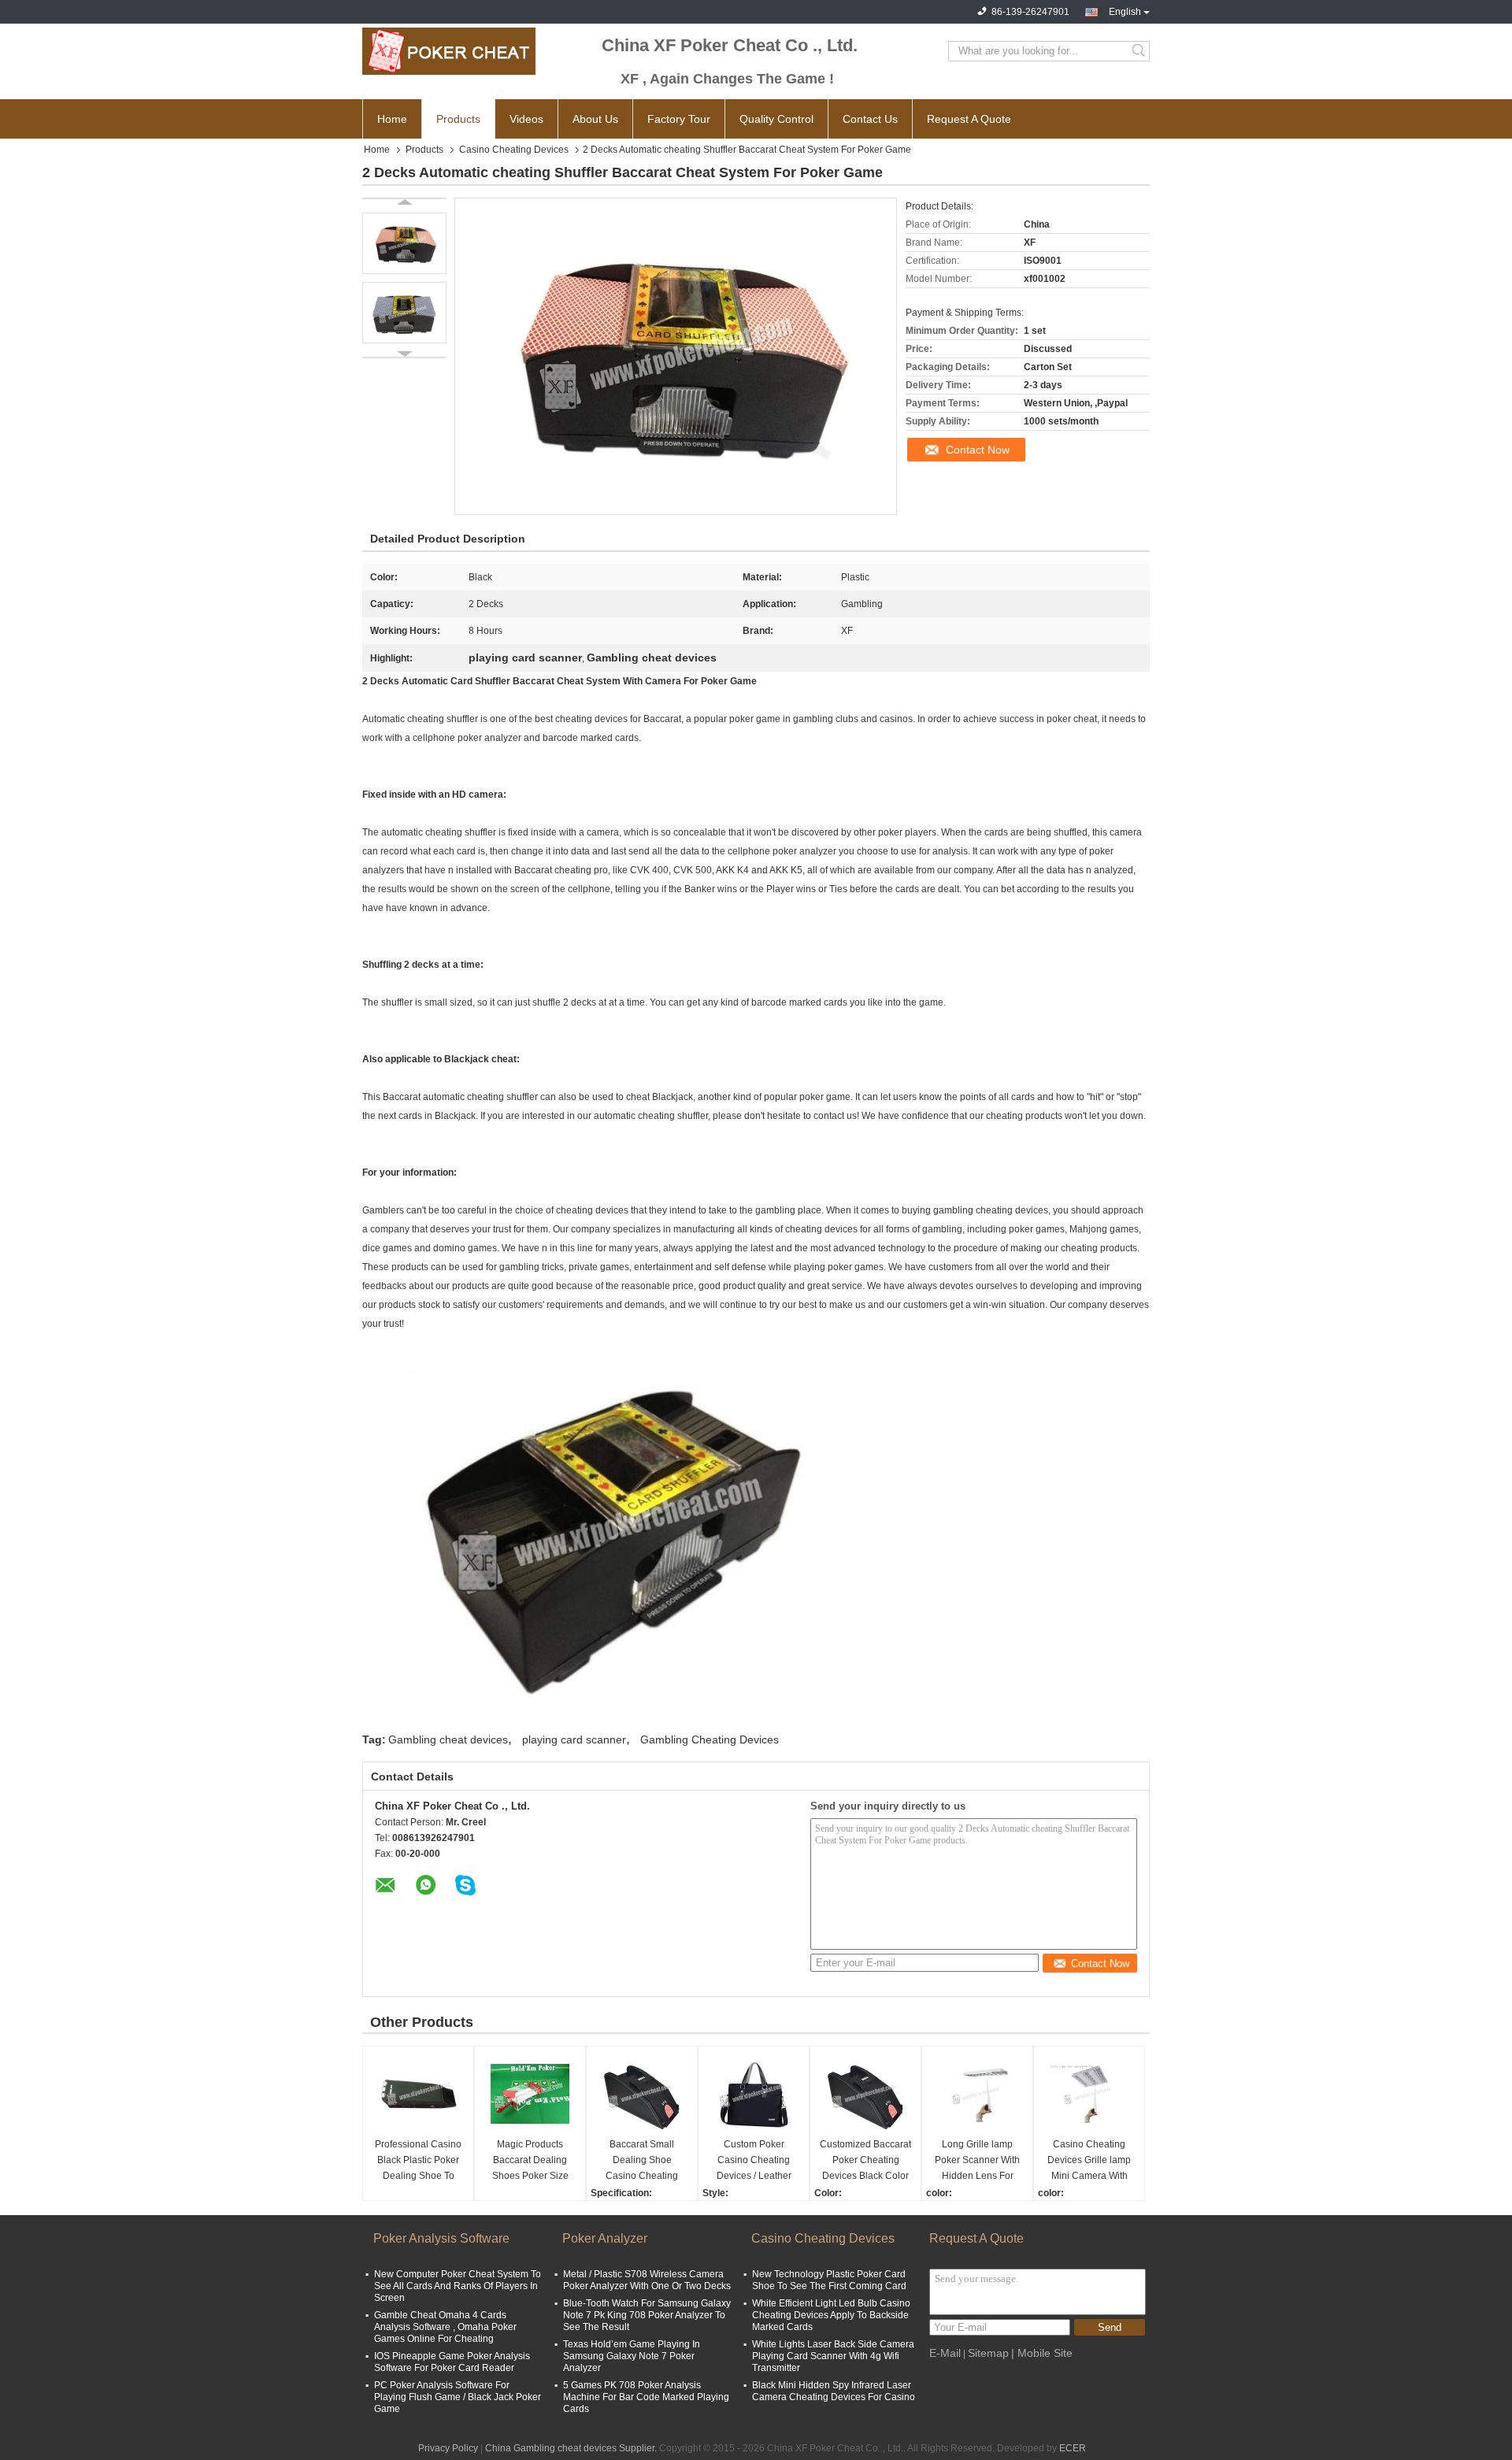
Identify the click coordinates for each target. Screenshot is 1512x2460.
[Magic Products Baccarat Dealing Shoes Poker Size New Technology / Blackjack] (530, 2094)
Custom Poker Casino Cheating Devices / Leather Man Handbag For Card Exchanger (754, 2161)
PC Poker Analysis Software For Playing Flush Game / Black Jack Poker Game (458, 2397)
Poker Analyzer (605, 2238)
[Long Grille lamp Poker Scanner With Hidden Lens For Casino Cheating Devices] (977, 2094)
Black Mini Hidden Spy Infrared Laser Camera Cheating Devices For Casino (834, 2391)
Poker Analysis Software (441, 2238)
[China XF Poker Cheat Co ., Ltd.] (449, 51)
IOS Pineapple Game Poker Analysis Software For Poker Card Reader (452, 2362)
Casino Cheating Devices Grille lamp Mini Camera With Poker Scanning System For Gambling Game (1089, 2161)
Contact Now (978, 450)
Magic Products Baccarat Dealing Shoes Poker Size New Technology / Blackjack (530, 2161)
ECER (1073, 2448)
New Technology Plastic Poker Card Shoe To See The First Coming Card (829, 2280)
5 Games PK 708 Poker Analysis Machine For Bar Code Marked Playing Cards (646, 2397)
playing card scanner (574, 1739)
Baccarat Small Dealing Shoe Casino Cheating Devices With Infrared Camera (642, 2161)
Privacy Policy (448, 2448)
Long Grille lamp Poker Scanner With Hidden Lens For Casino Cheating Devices (977, 2161)
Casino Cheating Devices (514, 150)
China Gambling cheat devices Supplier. (572, 2448)
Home (392, 119)
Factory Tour (679, 119)
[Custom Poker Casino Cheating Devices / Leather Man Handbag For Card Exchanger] (754, 2094)
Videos (526, 119)
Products (458, 119)
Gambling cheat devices (448, 1739)
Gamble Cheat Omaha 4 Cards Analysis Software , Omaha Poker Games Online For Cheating (445, 2327)
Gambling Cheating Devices (710, 1739)
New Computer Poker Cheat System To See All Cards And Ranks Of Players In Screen (458, 2286)
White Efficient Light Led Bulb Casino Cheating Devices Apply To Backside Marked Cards (831, 2315)
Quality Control (776, 119)
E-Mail (945, 2353)
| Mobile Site (1042, 2353)
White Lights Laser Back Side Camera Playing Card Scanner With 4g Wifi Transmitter (833, 2356)
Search (1140, 51)
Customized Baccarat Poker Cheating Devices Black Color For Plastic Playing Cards (865, 2161)
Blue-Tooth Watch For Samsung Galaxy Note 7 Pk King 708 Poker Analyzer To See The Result (647, 2315)
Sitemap (988, 2353)
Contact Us (870, 119)
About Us (595, 119)
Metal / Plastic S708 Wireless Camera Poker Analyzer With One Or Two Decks (647, 2280)
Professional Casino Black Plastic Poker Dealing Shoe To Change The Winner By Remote (418, 2161)
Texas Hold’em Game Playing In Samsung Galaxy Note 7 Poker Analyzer (632, 2356)
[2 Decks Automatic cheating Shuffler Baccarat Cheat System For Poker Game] (404, 243)
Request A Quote (969, 119)
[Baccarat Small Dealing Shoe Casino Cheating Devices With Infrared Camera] (642, 2094)
